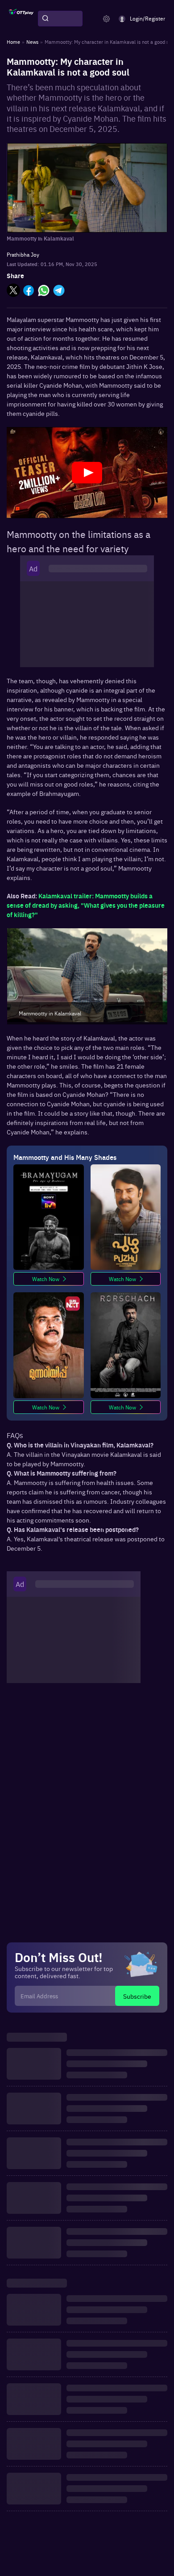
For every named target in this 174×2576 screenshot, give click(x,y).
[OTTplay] (21, 19)
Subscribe (137, 1996)
